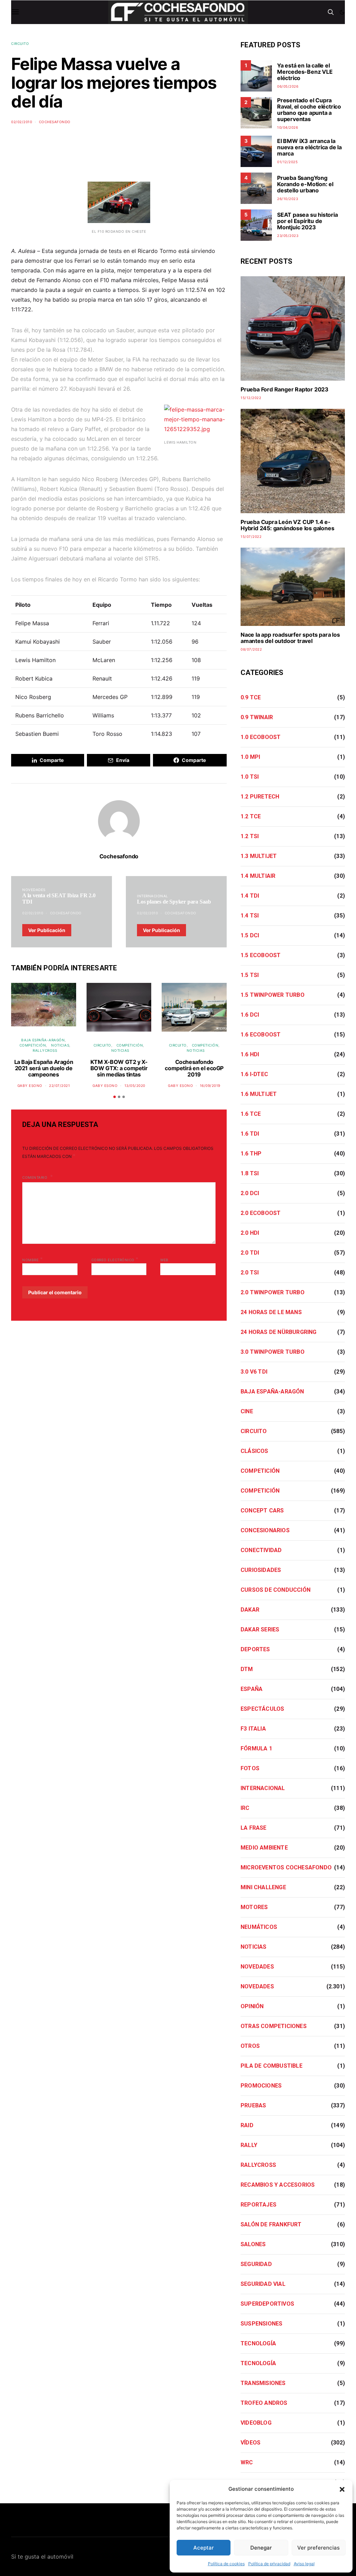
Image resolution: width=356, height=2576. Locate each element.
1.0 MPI (250, 757)
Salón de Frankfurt (271, 2224)
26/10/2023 (288, 199)
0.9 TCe (251, 697)
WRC (247, 2462)
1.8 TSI (250, 1173)
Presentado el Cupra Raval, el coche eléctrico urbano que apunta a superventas (309, 110)
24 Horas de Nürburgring (279, 1332)
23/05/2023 (288, 236)
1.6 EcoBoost (261, 1035)
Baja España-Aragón (43, 1040)
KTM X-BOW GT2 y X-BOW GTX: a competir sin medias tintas (119, 1068)
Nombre (33, 1259)
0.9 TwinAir (257, 717)
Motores (254, 1907)
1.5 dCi (250, 935)
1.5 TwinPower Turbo (273, 995)
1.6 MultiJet (259, 1094)
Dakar (250, 1610)
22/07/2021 (59, 1086)
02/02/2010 (22, 122)
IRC (245, 1808)
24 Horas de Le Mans (271, 1312)
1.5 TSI (250, 975)
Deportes (255, 1649)
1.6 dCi (250, 1015)
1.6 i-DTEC (254, 1074)
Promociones (261, 2086)
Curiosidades (261, 1570)
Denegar (261, 2548)
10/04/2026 (288, 127)
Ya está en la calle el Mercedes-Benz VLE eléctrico (305, 72)
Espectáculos (262, 1709)
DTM (247, 1669)
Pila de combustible (272, 2066)
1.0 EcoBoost (261, 737)
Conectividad (261, 1550)
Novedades (34, 890)
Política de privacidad (269, 2564)
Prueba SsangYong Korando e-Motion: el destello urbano (305, 184)
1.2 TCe (251, 816)
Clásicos (254, 1451)
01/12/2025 (287, 162)
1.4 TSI (250, 916)
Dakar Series (260, 1629)
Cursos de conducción (276, 1590)
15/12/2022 (251, 398)
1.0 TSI (250, 777)
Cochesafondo (55, 122)
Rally (249, 2145)
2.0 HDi (250, 1233)
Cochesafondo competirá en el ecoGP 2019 (194, 1068)
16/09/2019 (210, 1086)
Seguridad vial (263, 2284)
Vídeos (250, 2443)
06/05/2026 (288, 86)
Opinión (252, 2006)
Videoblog (256, 2423)
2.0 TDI (250, 1253)
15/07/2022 (251, 536)
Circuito (20, 43)
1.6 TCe (251, 1114)
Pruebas (253, 2105)
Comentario (35, 1177)
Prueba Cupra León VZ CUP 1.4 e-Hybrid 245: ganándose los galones (287, 525)
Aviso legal (304, 2564)
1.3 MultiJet (259, 856)
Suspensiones (261, 2324)
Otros (250, 2046)
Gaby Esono (30, 1086)
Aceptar (204, 2548)
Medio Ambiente (264, 1848)
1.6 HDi (250, 1054)
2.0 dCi (250, 1193)
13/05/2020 (135, 1086)
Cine (247, 1411)
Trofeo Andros (264, 2403)
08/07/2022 (251, 649)
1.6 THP (251, 1154)
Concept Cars (262, 1510)
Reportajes (258, 2205)
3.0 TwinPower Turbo (273, 1352)
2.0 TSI (250, 1273)
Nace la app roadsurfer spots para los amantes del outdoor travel (290, 638)
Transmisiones (263, 2383)
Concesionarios (265, 1530)
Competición (33, 1045)
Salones (253, 2244)
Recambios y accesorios (278, 2185)
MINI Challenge (263, 1887)
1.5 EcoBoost (261, 955)
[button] (342, 2489)
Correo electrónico (115, 1259)
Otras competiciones (274, 2026)
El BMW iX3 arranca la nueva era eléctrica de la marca (309, 147)
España (252, 1689)
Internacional (153, 896)
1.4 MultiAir (258, 876)
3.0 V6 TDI (254, 1372)
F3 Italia (253, 1729)
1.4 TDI (250, 896)
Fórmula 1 (256, 1748)
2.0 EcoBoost (261, 1213)
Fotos (250, 1768)
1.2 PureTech (260, 797)
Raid (247, 2125)
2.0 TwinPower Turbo (273, 1292)
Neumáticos (259, 1927)
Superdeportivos (267, 2304)
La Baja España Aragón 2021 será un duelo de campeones (44, 1068)
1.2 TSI (250, 836)
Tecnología (258, 2343)
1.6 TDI (250, 1134)
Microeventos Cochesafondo (286, 1867)
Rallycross (45, 1050)
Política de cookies (226, 2564)
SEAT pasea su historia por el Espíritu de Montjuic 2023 (308, 221)
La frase (254, 1828)
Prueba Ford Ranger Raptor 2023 (285, 389)
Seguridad (256, 2264)
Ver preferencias (318, 2548)
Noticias (60, 1045)
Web (164, 1260)
